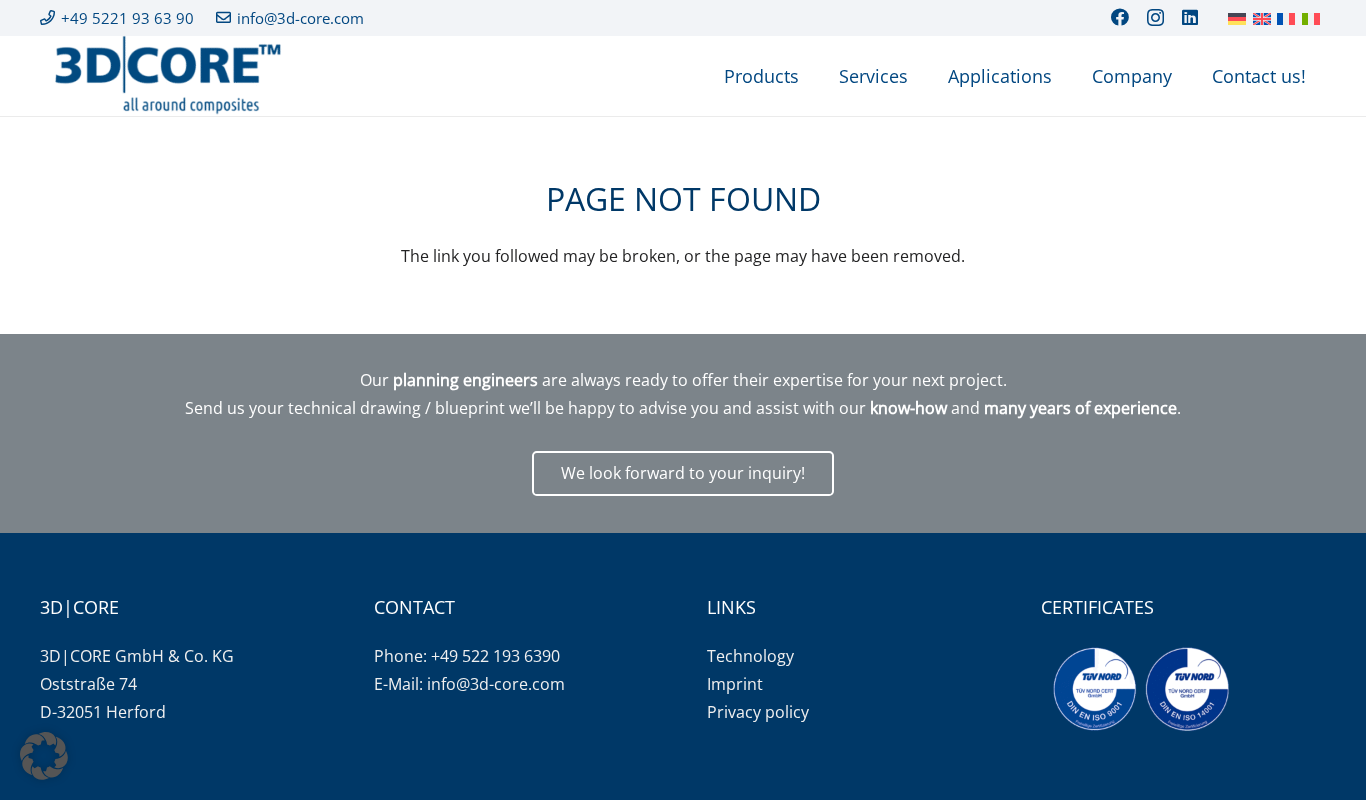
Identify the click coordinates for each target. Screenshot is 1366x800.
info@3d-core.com (496, 684)
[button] (44, 756)
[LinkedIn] (1190, 17)
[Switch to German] (1240, 18)
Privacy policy (758, 712)
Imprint (735, 684)
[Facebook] (1120, 17)
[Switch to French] (1289, 18)
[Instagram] (1155, 18)
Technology (750, 656)
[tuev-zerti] (1141, 689)
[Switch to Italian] (1314, 18)
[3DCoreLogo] (165, 76)
